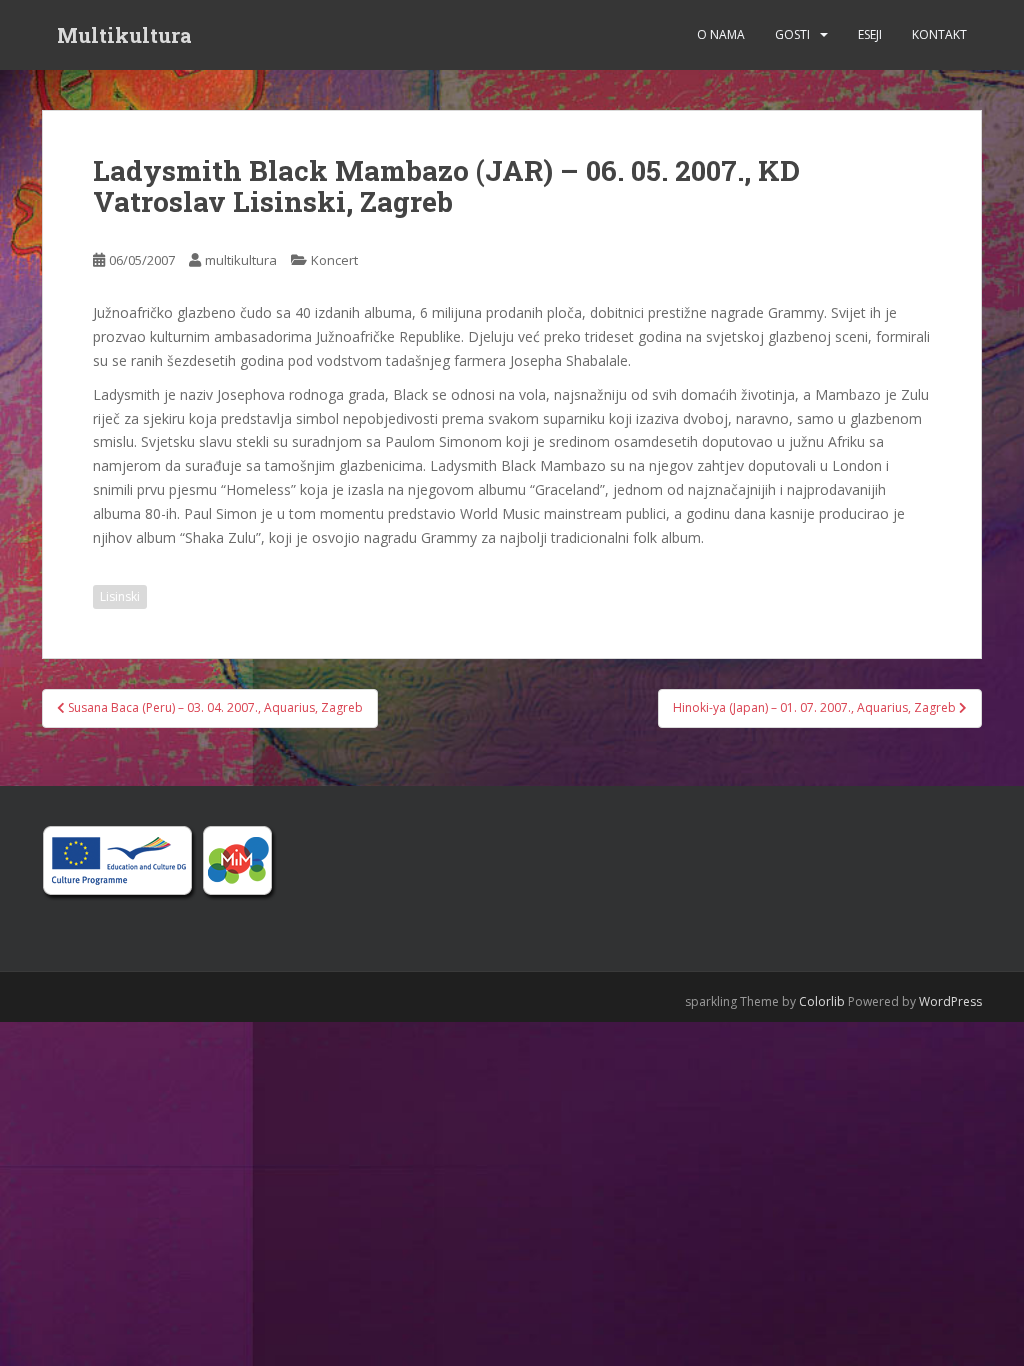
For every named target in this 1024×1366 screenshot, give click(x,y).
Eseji (870, 34)
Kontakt (939, 34)
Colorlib (822, 1001)
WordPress (950, 1001)
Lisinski (120, 596)
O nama (721, 34)
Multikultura (124, 35)
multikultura (241, 260)
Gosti (792, 34)
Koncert (334, 260)
